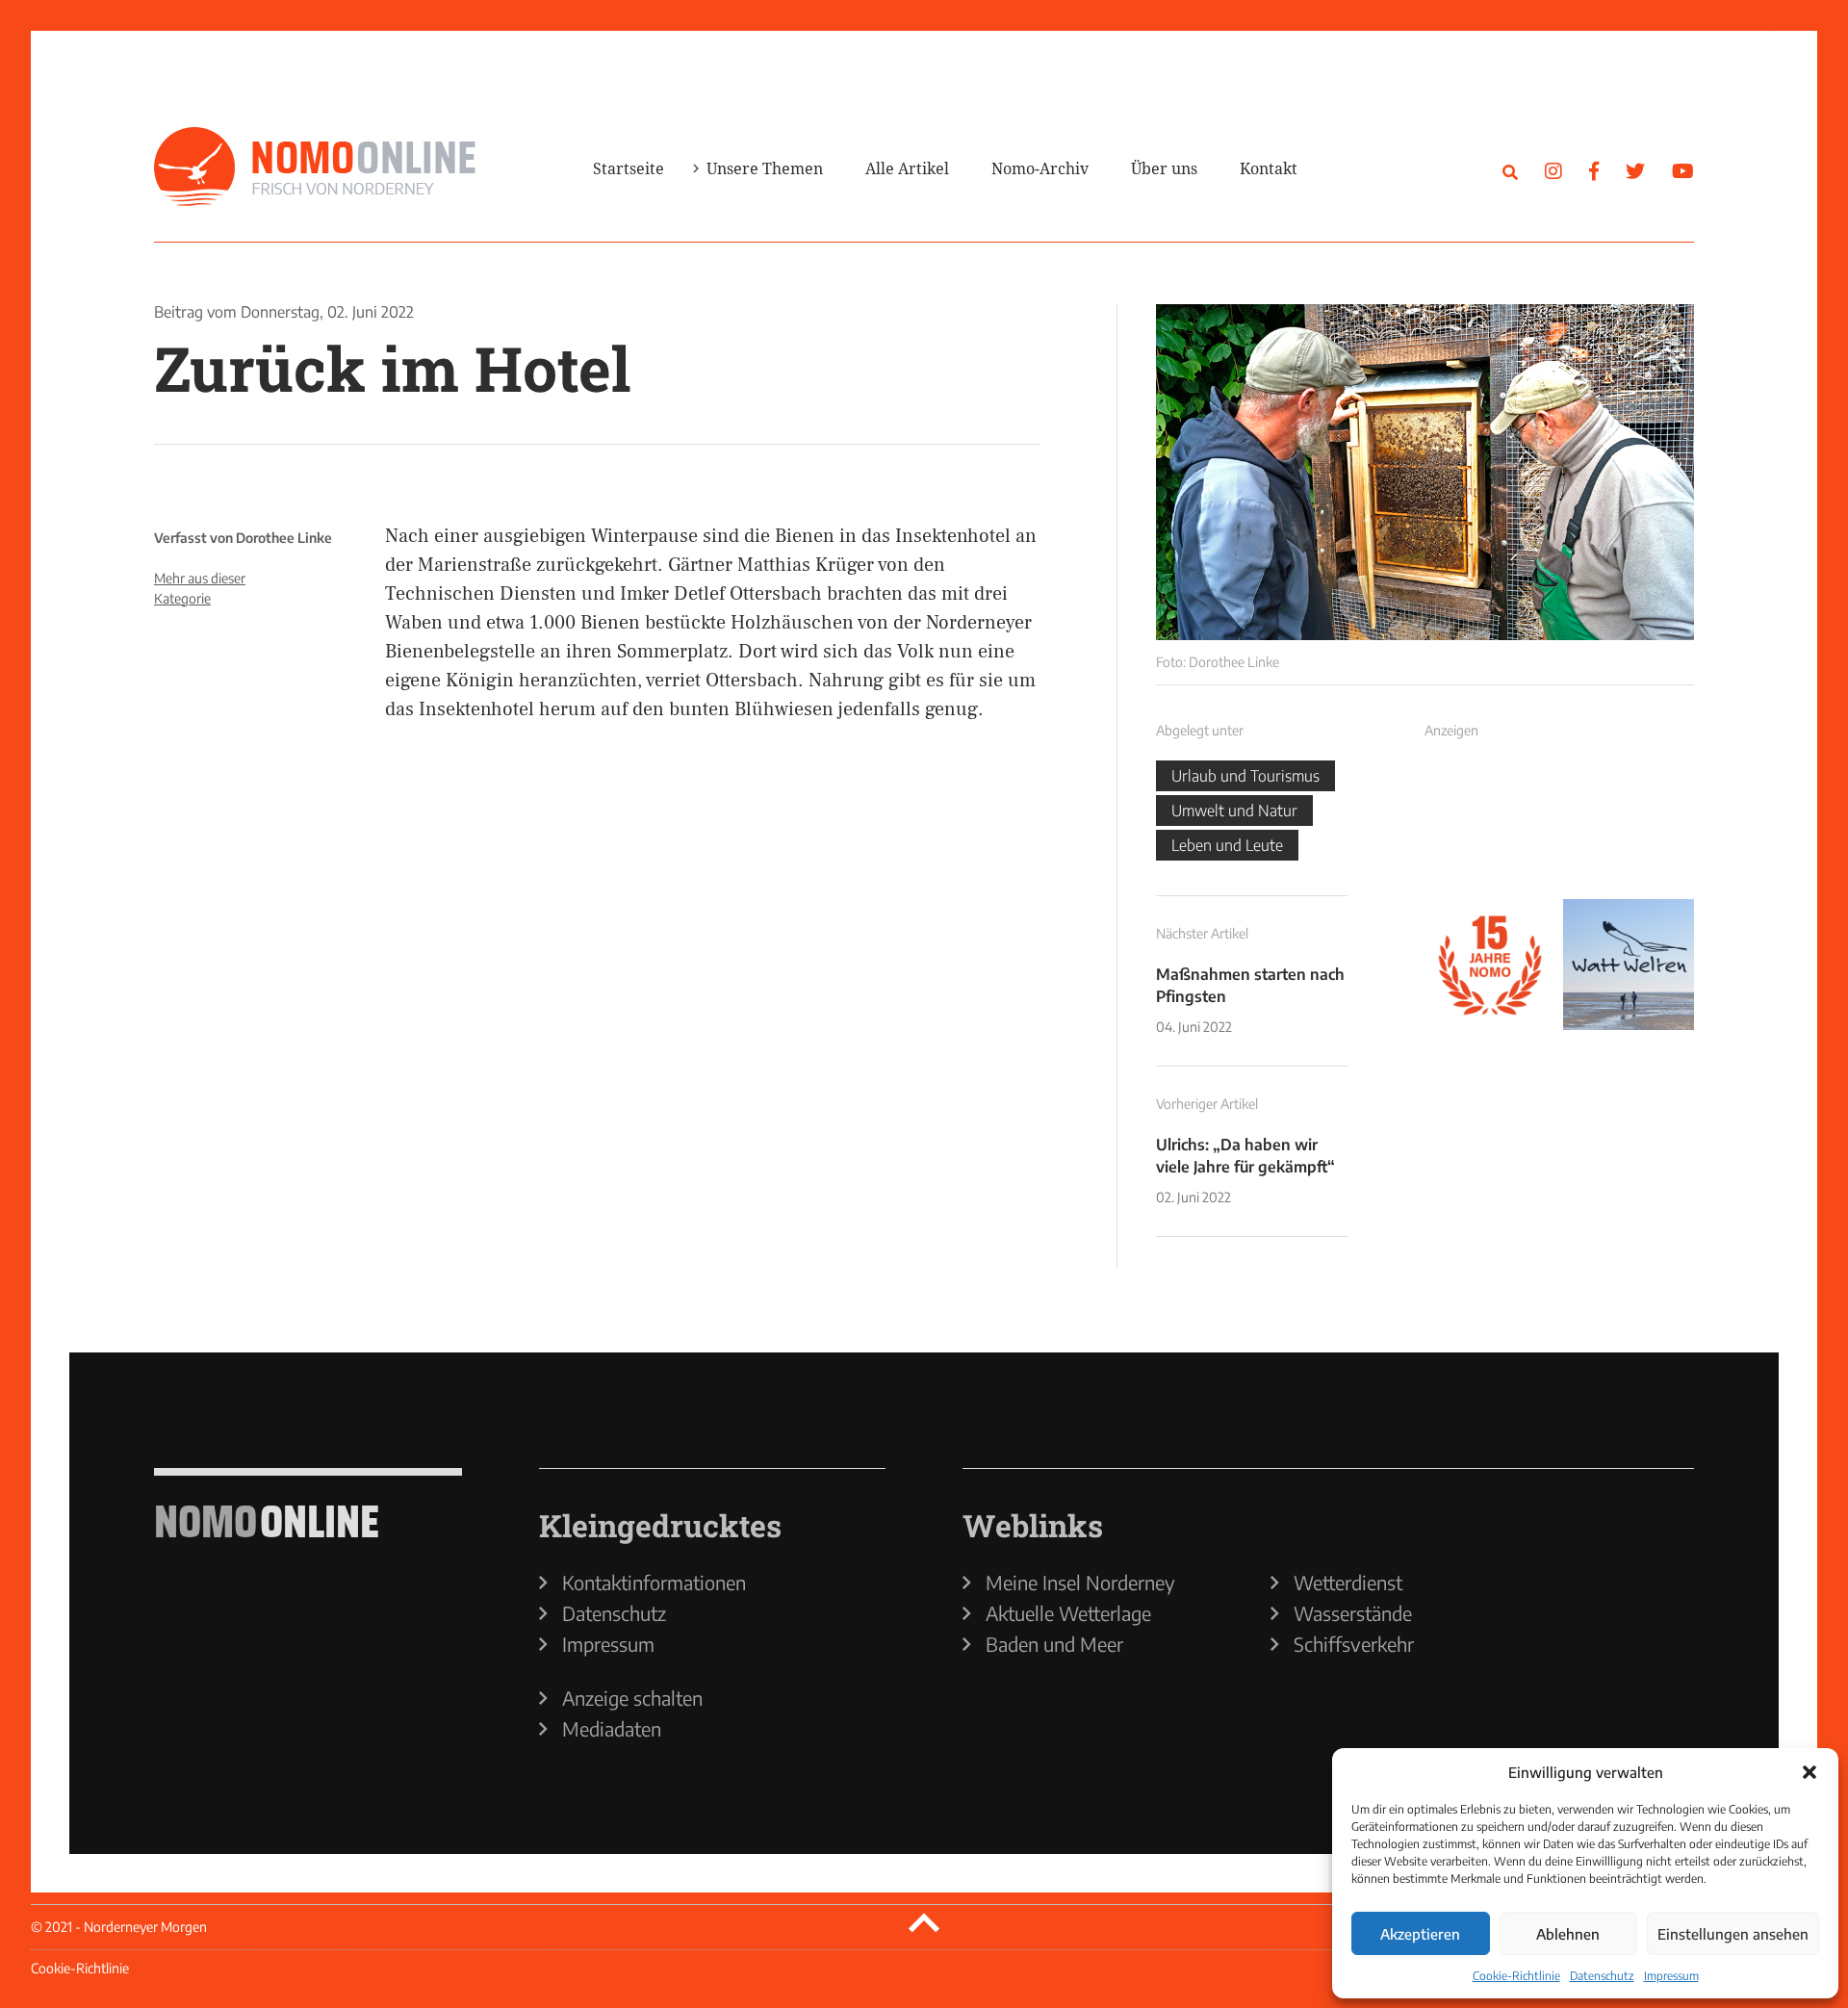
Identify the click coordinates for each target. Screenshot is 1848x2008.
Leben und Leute (1227, 845)
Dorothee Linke (284, 538)
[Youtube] (1683, 170)
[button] (1809, 1772)
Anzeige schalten (632, 1698)
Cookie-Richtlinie (1516, 1976)
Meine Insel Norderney (1080, 1583)
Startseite (629, 168)
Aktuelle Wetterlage (1068, 1613)
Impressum (1671, 1976)
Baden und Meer (1054, 1644)
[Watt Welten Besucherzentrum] (1629, 965)
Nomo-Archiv (1040, 168)
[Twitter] (1635, 170)
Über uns (1164, 168)
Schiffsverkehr (1354, 1644)
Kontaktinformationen (654, 1583)
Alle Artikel (907, 168)
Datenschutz (1602, 1976)
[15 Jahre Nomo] (1490, 965)
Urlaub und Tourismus (1245, 776)
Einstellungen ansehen (1733, 1934)
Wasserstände (1353, 1613)
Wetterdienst (1348, 1583)
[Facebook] (1594, 170)
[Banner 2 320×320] (1629, 826)
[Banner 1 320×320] (1490, 826)
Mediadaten (612, 1729)
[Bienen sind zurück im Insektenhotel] (1425, 472)
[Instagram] (1553, 170)
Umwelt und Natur (1234, 811)
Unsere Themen (765, 168)
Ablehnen (1568, 1934)
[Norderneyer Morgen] (315, 167)
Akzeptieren (1420, 1934)
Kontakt (1269, 168)
